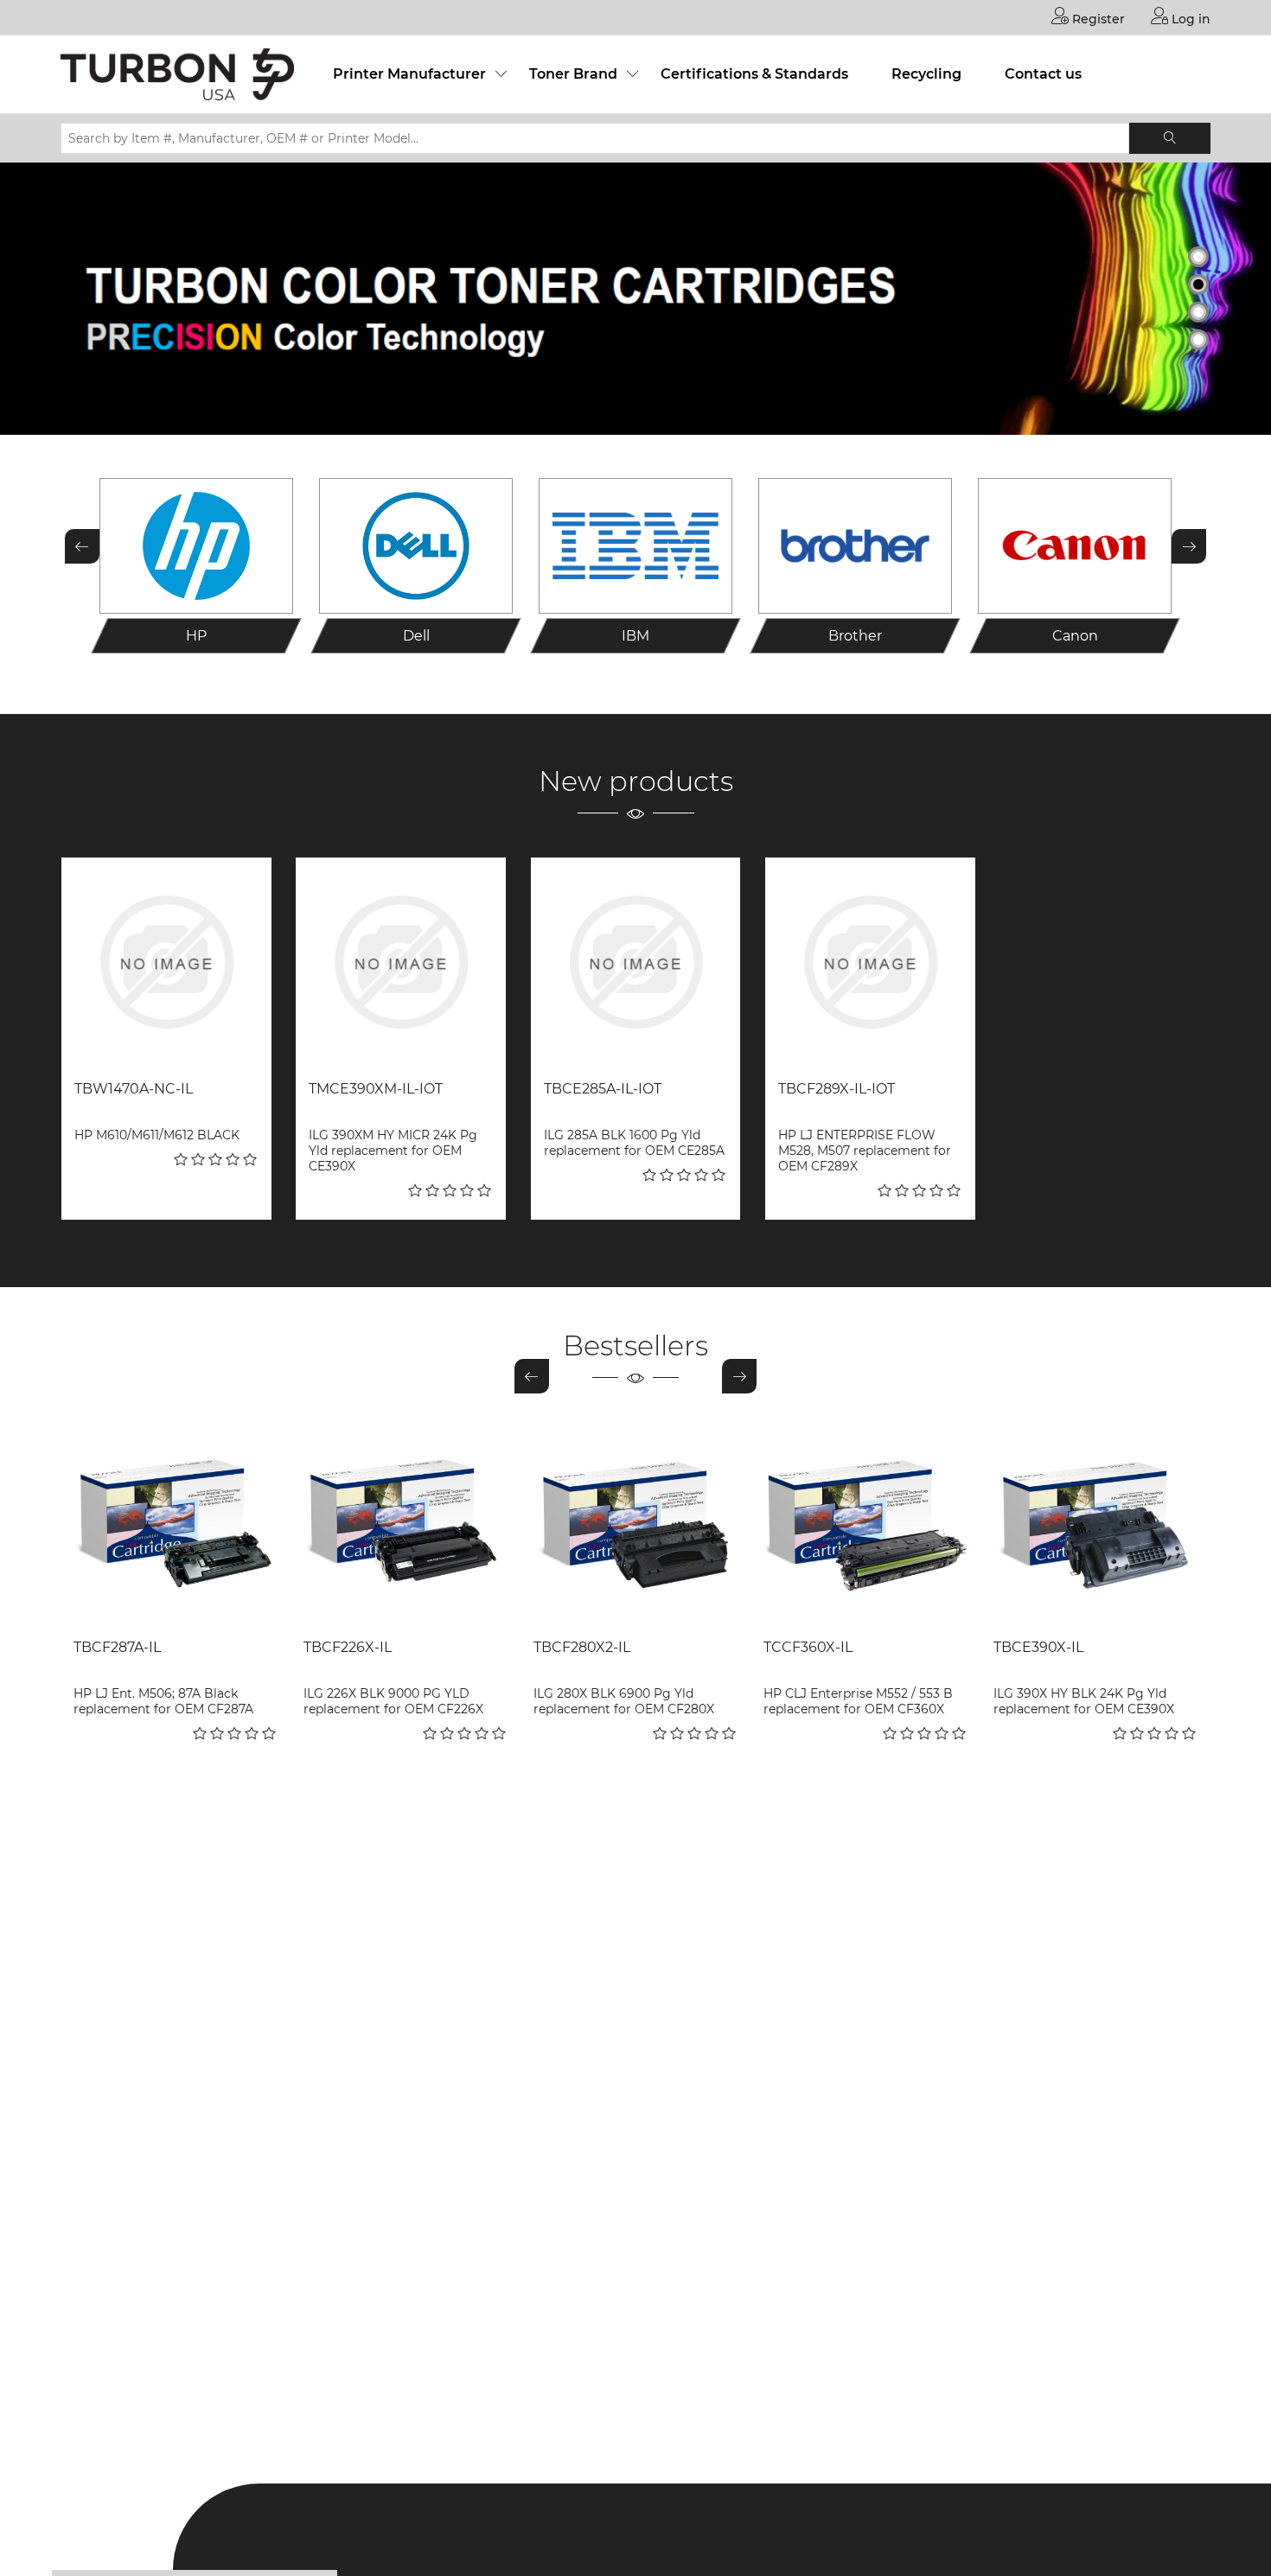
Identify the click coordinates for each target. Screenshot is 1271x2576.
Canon (1075, 636)
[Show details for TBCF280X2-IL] (635, 1523)
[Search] (1170, 138)
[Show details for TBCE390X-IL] (1095, 1523)
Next (1189, 546)
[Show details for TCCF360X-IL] (865, 1523)
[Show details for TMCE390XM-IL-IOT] (401, 963)
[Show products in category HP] (196, 546)
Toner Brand (573, 74)
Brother (855, 636)
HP (196, 636)
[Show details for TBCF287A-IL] (176, 1523)
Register (1097, 19)
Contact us (1043, 74)
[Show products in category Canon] (1075, 546)
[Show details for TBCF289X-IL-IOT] (870, 963)
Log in (1189, 19)
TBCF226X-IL (348, 1647)
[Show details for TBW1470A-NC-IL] (166, 963)
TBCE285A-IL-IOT (603, 1089)
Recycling (926, 74)
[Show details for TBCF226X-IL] (406, 1523)
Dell (416, 636)
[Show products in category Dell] (416, 546)
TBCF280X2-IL (582, 1647)
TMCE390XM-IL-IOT (376, 1089)
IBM (635, 636)
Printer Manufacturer (409, 74)
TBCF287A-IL (117, 1647)
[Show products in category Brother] (855, 546)
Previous (82, 546)
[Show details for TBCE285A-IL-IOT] (636, 963)
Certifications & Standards (754, 74)
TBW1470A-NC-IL (134, 1089)
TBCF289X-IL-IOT (837, 1089)
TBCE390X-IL (1038, 1647)
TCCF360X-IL (808, 1647)
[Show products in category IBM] (635, 546)
